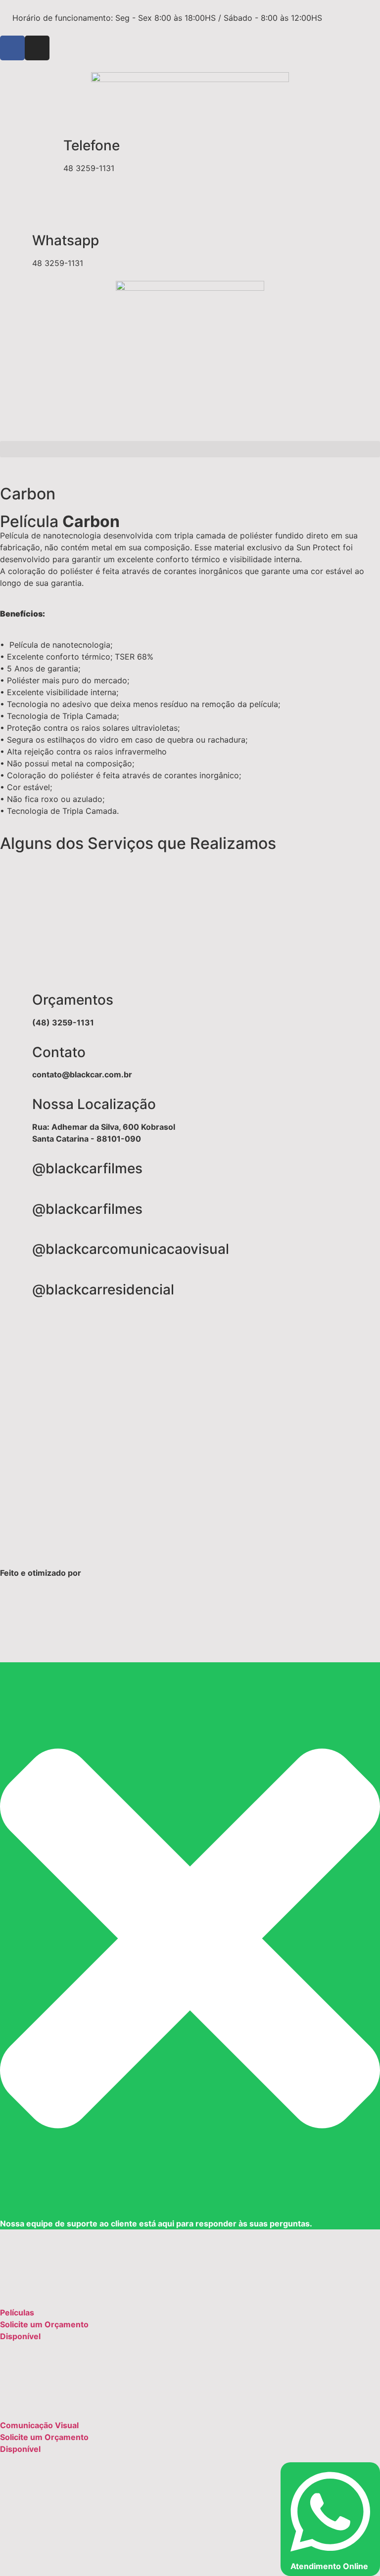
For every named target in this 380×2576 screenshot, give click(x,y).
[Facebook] (12, 48)
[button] (190, 449)
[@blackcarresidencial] (12, 1290)
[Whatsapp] (12, 241)
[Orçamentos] (12, 1000)
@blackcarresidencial (103, 1289)
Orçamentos (73, 1000)
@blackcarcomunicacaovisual (131, 1249)
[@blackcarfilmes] (12, 1169)
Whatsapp (66, 240)
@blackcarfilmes (87, 1168)
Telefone (92, 145)
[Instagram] (37, 48)
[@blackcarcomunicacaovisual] (12, 1249)
